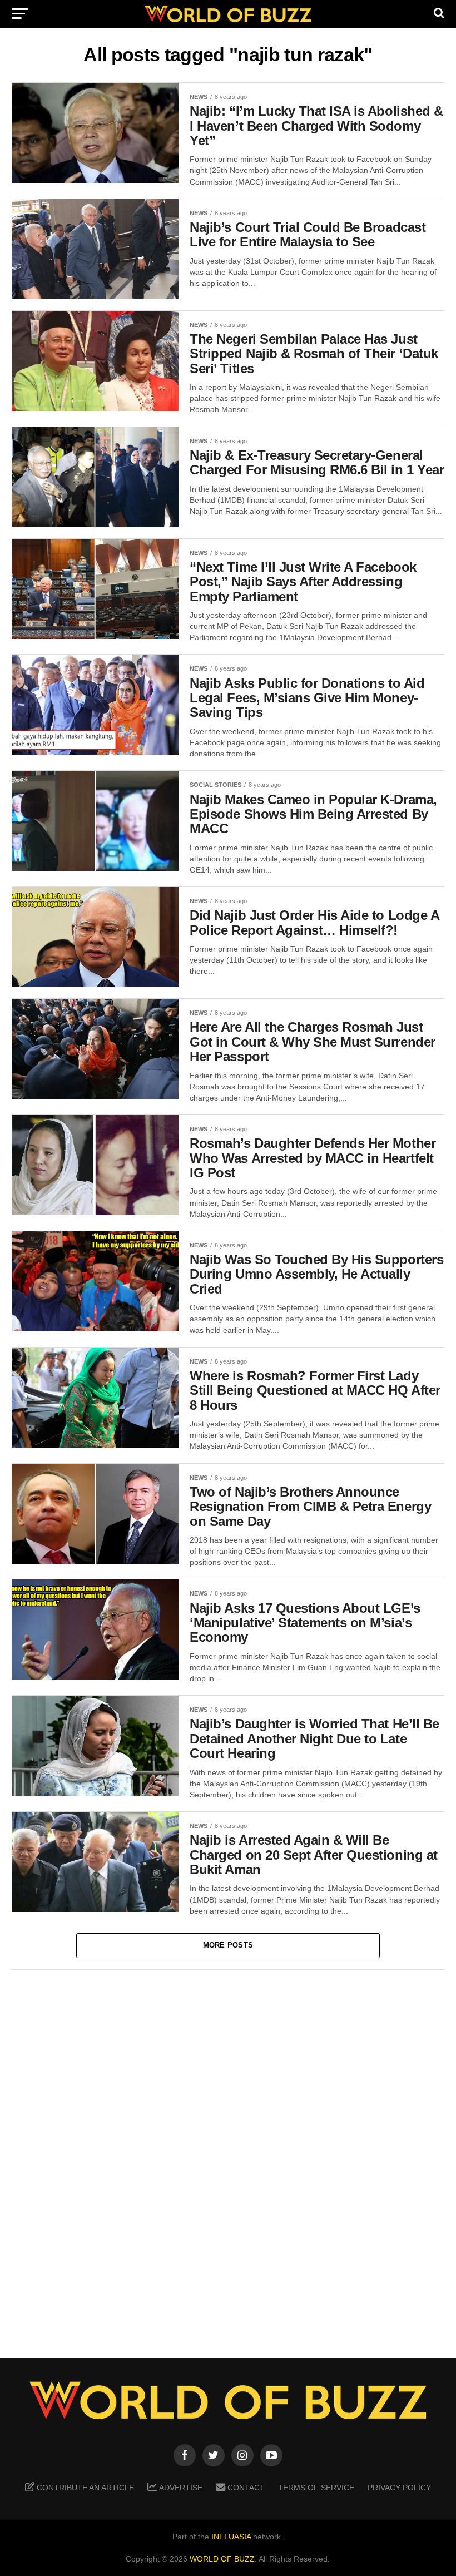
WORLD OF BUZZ (222, 2559)
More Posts (228, 1945)
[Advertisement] (228, 2156)
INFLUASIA (231, 2537)
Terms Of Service (316, 2488)
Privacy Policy (399, 2488)
